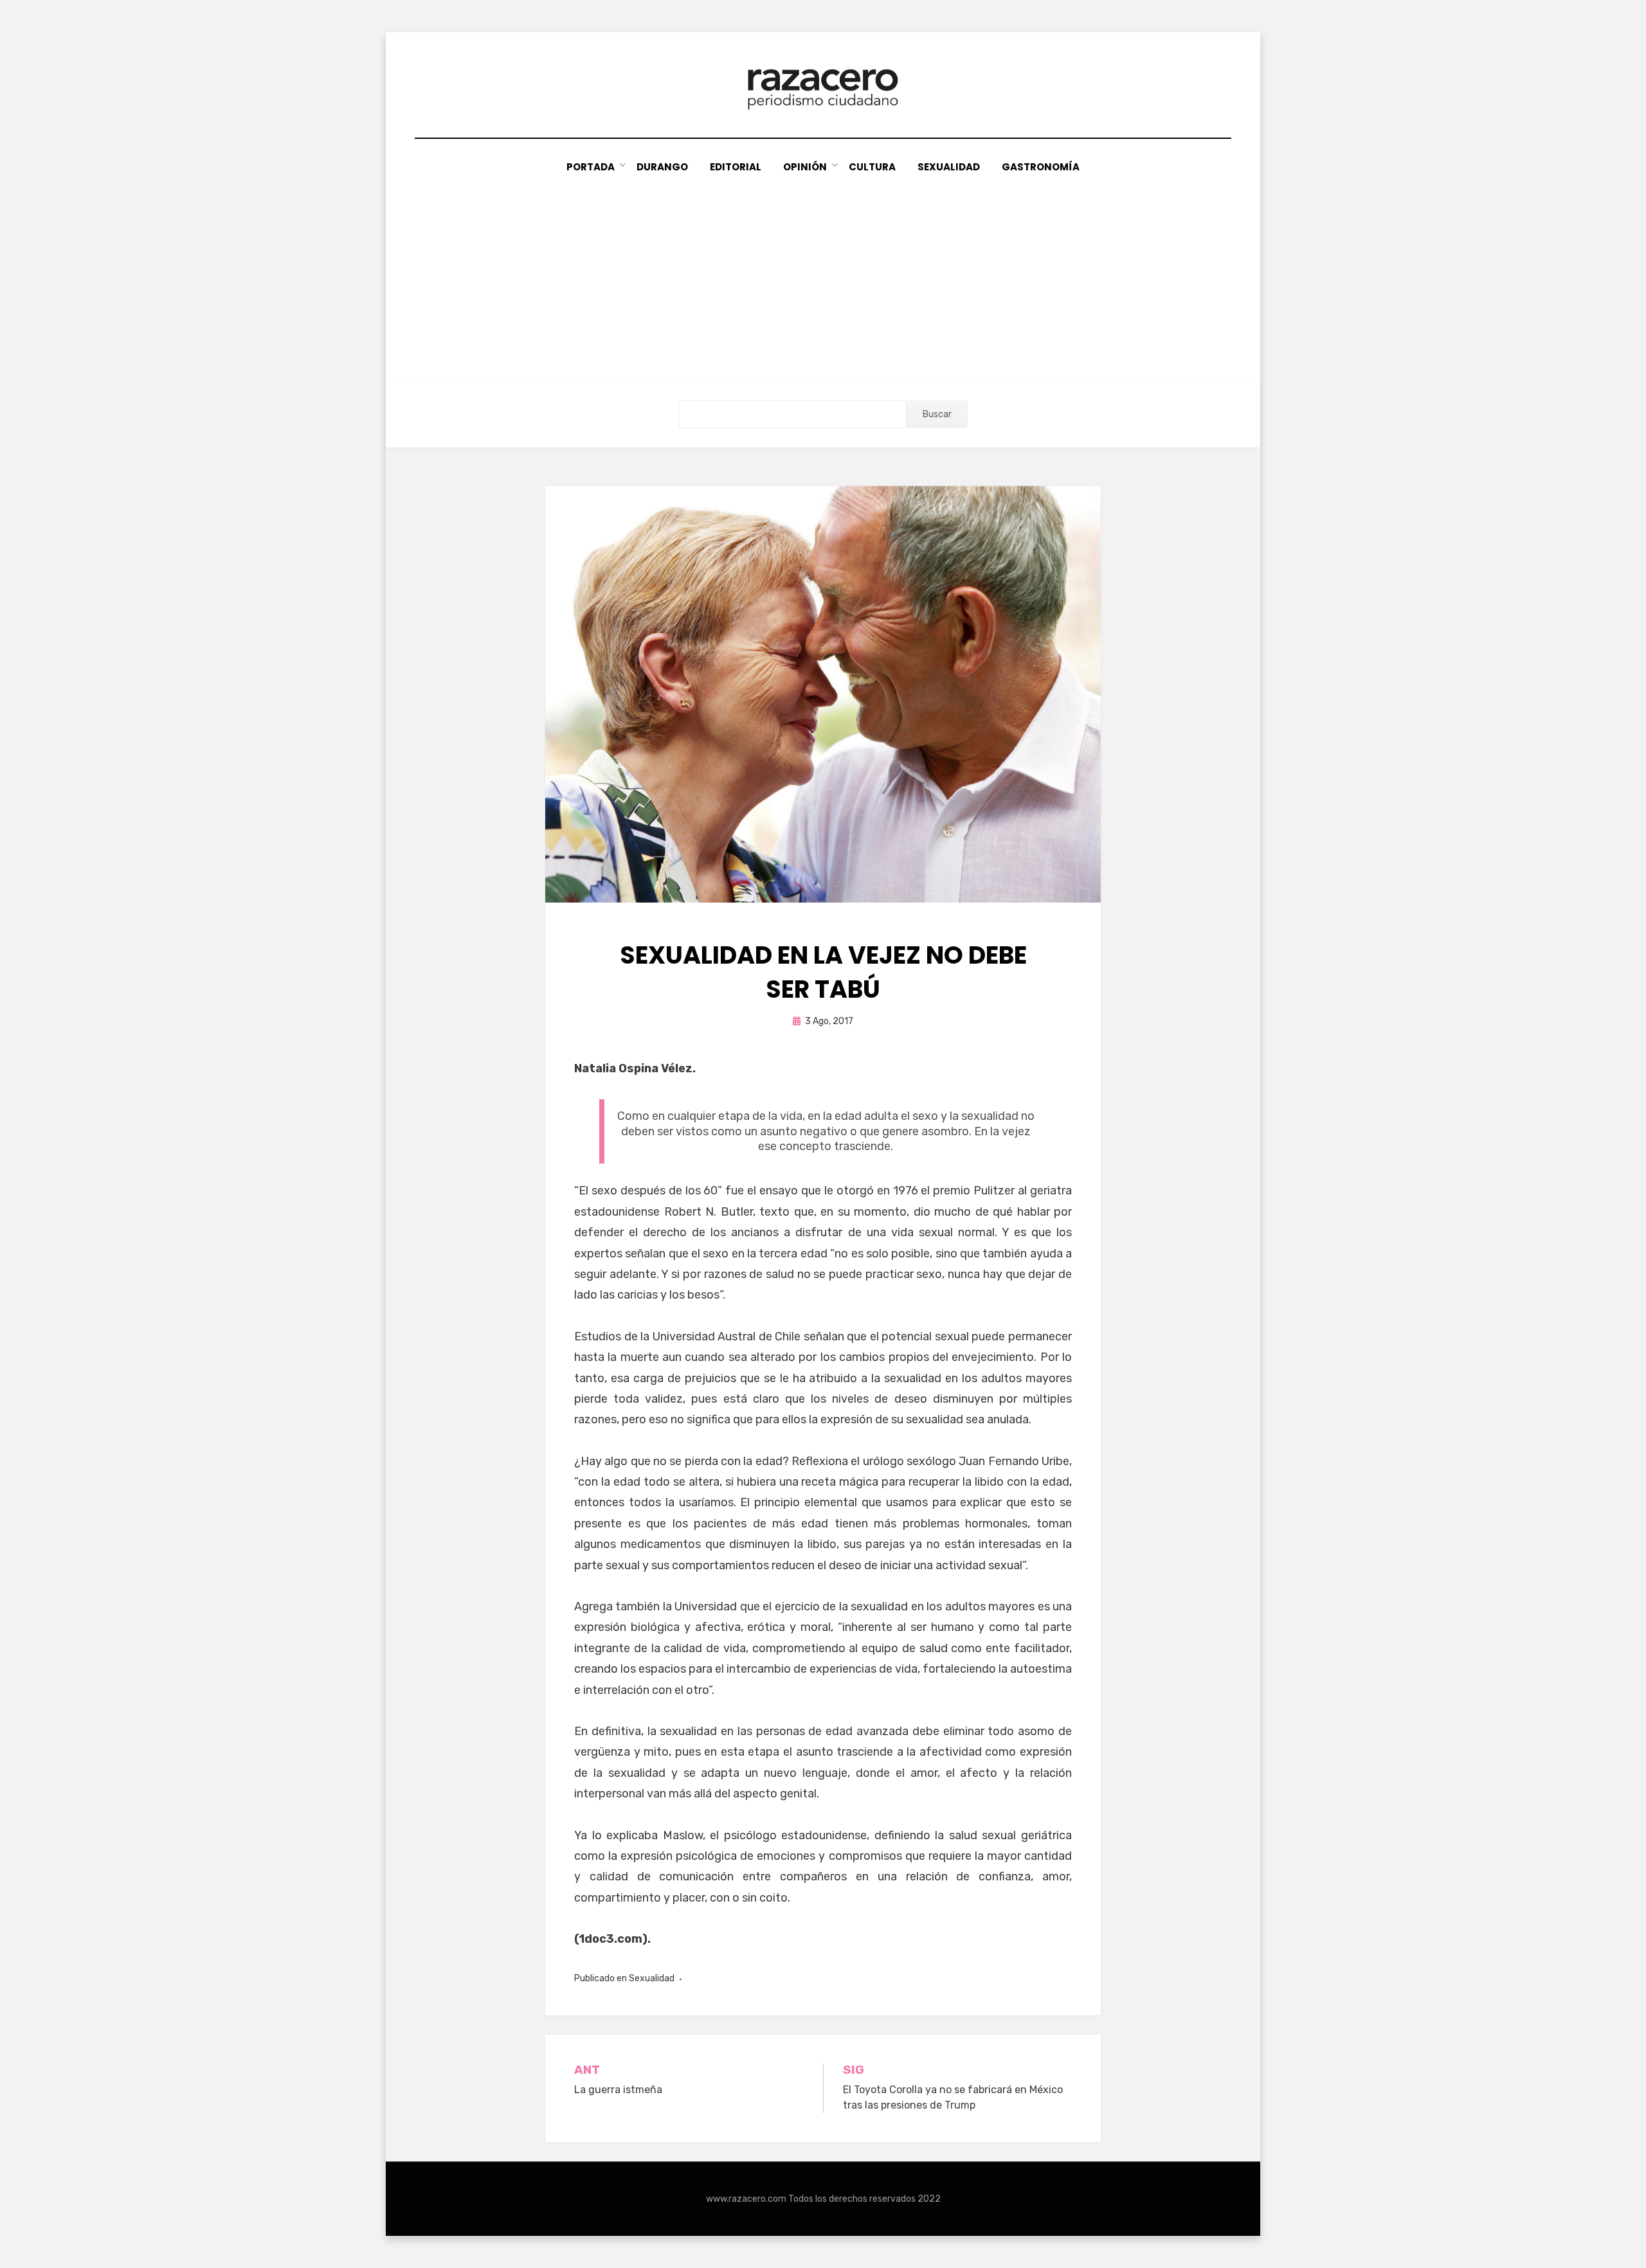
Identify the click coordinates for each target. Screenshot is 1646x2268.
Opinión (805, 167)
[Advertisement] (823, 272)
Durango (662, 167)
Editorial (736, 167)
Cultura (872, 167)
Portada (591, 167)
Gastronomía (1041, 167)
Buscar (937, 414)
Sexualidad (949, 167)
